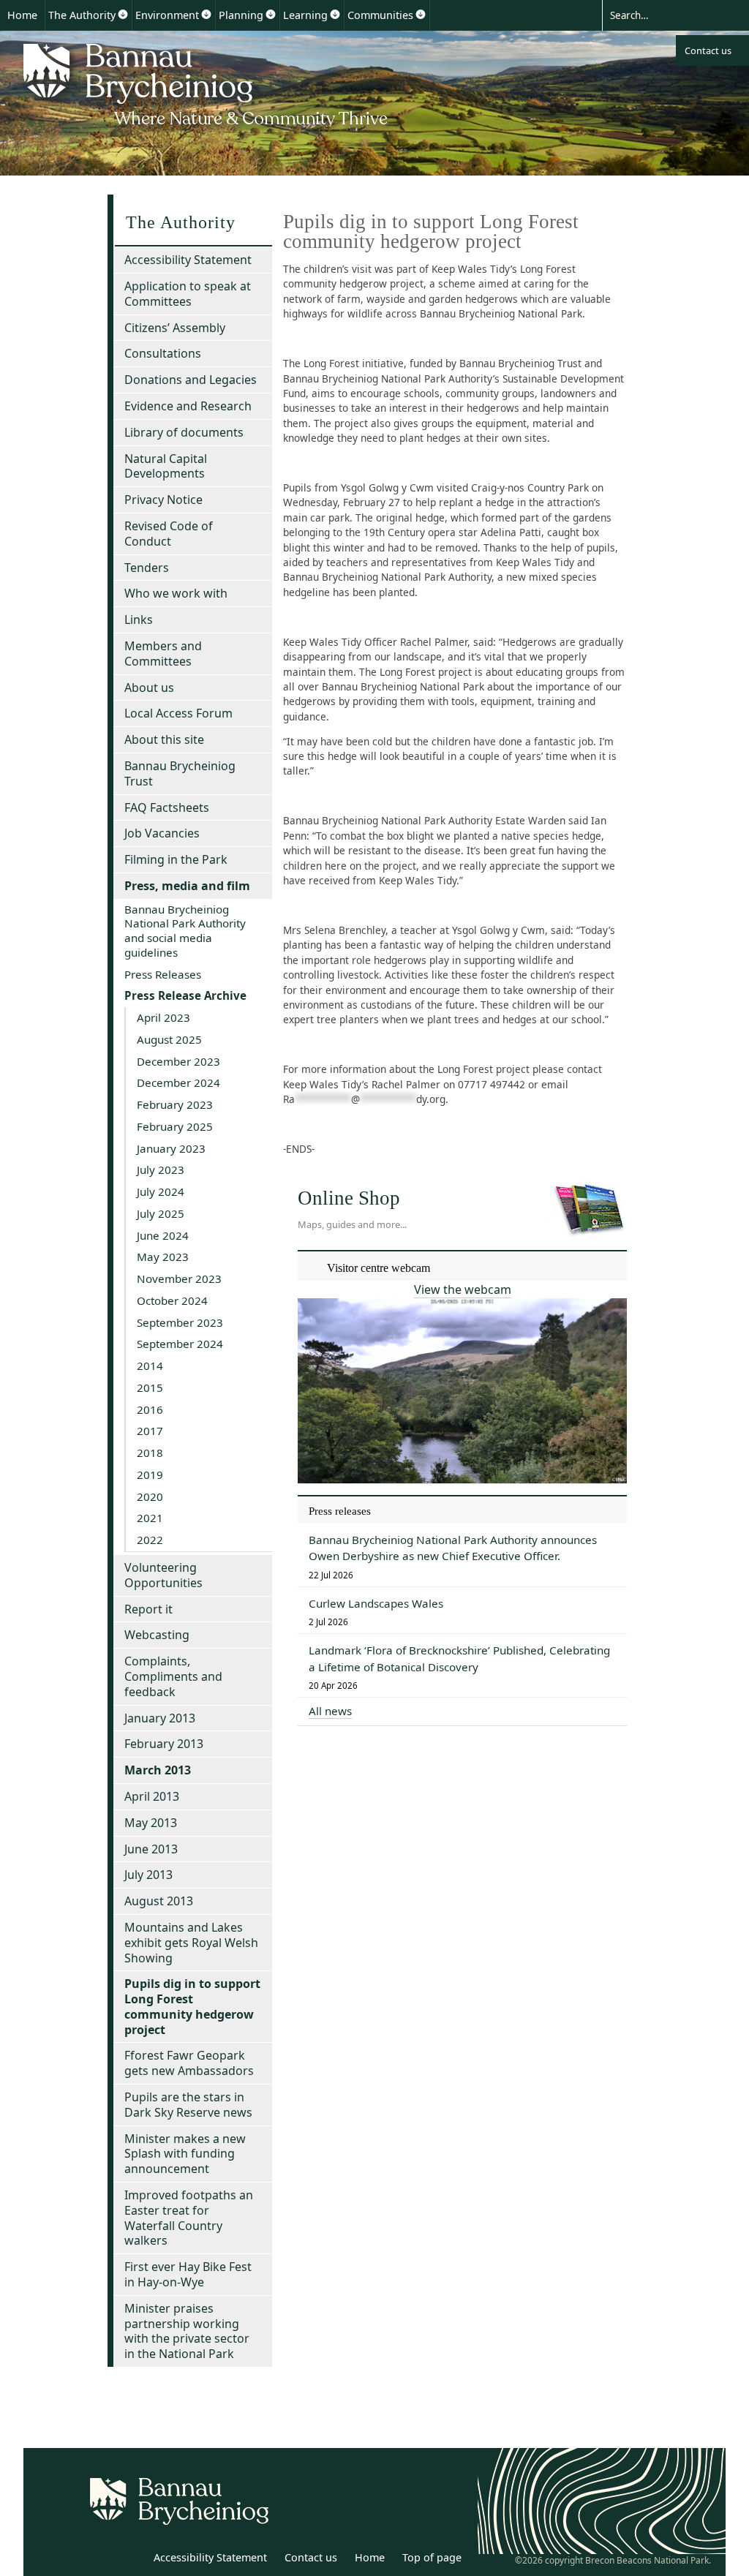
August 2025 (169, 1039)
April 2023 (163, 1017)
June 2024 (163, 1235)
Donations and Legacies (191, 380)
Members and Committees (163, 654)
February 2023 (175, 1104)
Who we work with (176, 593)
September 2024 (180, 1344)
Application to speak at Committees (188, 294)
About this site (164, 739)
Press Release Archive (185, 995)
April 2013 (152, 1796)
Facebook (131, 2560)
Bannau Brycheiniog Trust (180, 773)
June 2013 (151, 1849)
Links (139, 619)
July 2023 (161, 1170)
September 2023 (180, 1322)
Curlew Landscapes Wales (376, 1603)
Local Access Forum (178, 713)
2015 (150, 1387)
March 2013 (158, 1770)
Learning (305, 15)
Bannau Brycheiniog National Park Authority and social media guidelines (185, 931)
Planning (241, 15)
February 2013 (164, 1744)
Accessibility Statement (188, 260)
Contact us (708, 50)
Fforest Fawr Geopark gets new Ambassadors (189, 2063)
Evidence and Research (188, 406)
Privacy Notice (163, 500)
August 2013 (159, 1901)
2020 (150, 1496)
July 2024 (161, 1191)
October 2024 (172, 1300)
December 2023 (178, 1061)
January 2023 (171, 1148)
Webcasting (157, 1635)
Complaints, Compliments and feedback (173, 1676)
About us (149, 688)
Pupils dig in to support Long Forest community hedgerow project (192, 2006)
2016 (150, 1409)
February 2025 (175, 1126)
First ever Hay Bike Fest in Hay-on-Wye (188, 2274)
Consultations (163, 353)
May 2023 (163, 1257)
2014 (150, 1366)
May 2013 (151, 1823)
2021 (150, 1518)
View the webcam (463, 1289)
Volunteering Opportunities (163, 1575)
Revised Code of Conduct (169, 534)
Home (22, 15)
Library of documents (184, 432)
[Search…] (663, 15)
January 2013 (160, 1718)
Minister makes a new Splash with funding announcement (185, 2154)
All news (330, 1711)
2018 (150, 1453)
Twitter (99, 2560)
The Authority (82, 15)
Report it (148, 1609)
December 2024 (178, 1082)
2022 (150, 1540)
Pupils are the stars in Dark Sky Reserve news (188, 2105)
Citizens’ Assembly (175, 328)
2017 (150, 1431)
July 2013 (148, 1875)
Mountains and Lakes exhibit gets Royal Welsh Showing (191, 1943)
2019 (150, 1475)
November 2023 (179, 1278)
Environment (167, 15)
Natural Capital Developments (166, 466)
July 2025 (161, 1213)
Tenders (147, 568)
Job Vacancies (162, 833)
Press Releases (163, 974)
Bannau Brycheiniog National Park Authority (207, 83)
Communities (380, 15)
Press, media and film (187, 886)
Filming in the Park (176, 859)
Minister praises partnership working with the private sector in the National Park (187, 2331)
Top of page (432, 2557)
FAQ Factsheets (167, 807)
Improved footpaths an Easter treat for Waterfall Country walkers (189, 2218)
